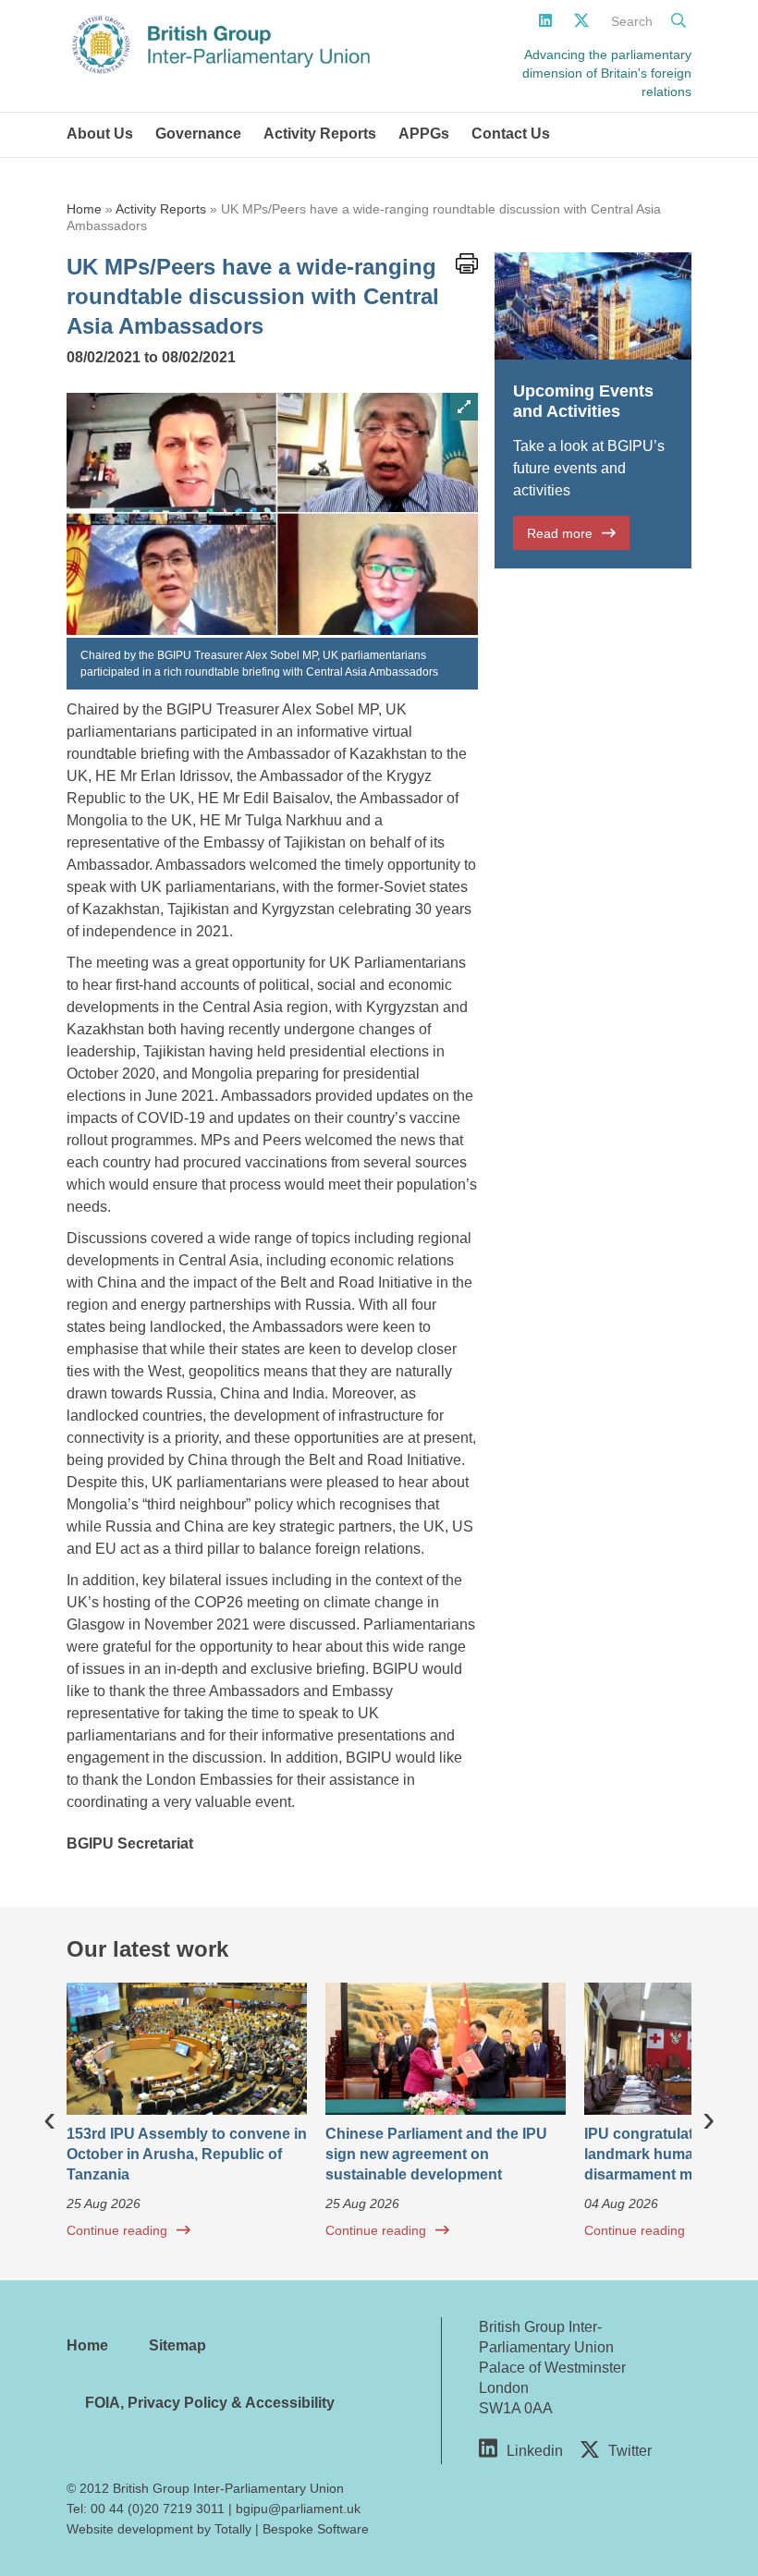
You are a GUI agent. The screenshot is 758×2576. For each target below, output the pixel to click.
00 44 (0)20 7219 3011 (158, 2509)
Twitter (630, 2451)
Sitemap (177, 2345)
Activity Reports (320, 134)
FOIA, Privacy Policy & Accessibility (210, 2403)
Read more (560, 533)
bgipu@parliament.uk (298, 2509)
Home (84, 209)
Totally (233, 2529)
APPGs (424, 134)
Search (632, 21)
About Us (100, 134)
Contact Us (511, 134)
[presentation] (49, 2118)
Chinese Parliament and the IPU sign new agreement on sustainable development (436, 2154)
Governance (198, 134)
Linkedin (535, 2451)
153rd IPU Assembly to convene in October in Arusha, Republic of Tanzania (187, 2154)
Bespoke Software (316, 2529)
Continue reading (117, 2230)
